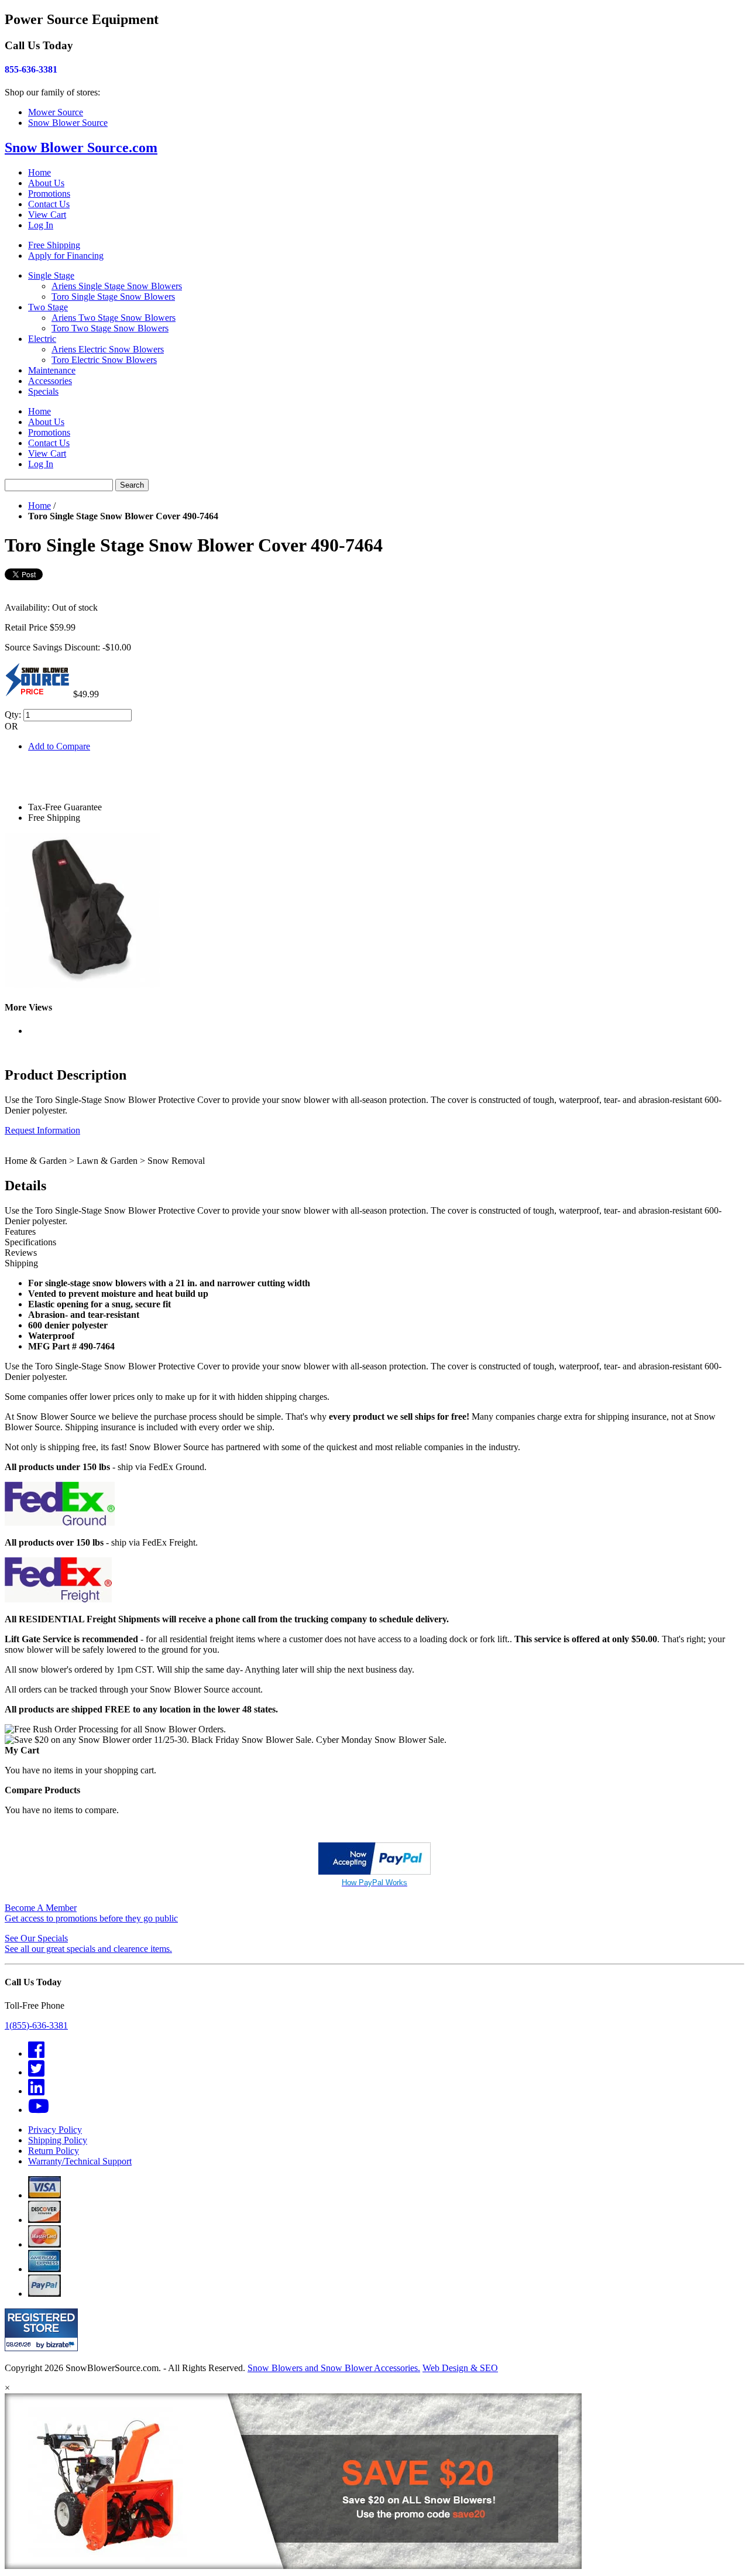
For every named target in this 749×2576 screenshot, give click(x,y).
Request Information (42, 1130)
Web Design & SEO (460, 2368)
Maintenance (52, 370)
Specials (43, 391)
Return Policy (54, 2151)
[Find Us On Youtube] (39, 2110)
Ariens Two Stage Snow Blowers (114, 318)
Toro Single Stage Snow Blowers (113, 297)
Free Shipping (54, 245)
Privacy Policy (55, 2130)
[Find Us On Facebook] (36, 2053)
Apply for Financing (66, 256)
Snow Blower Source (68, 123)
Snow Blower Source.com (81, 148)
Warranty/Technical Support (80, 2161)
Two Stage (48, 307)
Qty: (13, 715)
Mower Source (56, 112)
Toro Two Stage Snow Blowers (110, 328)
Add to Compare (59, 746)
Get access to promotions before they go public (91, 1913)
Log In (41, 225)
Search (132, 485)
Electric (42, 339)
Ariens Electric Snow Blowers (108, 349)
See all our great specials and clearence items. (88, 1943)
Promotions (49, 193)
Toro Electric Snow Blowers (104, 360)
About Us (46, 183)
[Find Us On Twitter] (36, 2072)
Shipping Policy (58, 2140)
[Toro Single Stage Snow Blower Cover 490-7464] (82, 984)
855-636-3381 (31, 69)
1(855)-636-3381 (36, 2025)
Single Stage (51, 275)
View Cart (47, 215)
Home (39, 172)
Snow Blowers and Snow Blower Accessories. (334, 2368)
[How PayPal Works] (374, 1871)
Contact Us (49, 204)
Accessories (50, 381)
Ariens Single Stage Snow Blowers (117, 286)
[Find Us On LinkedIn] (36, 2091)
